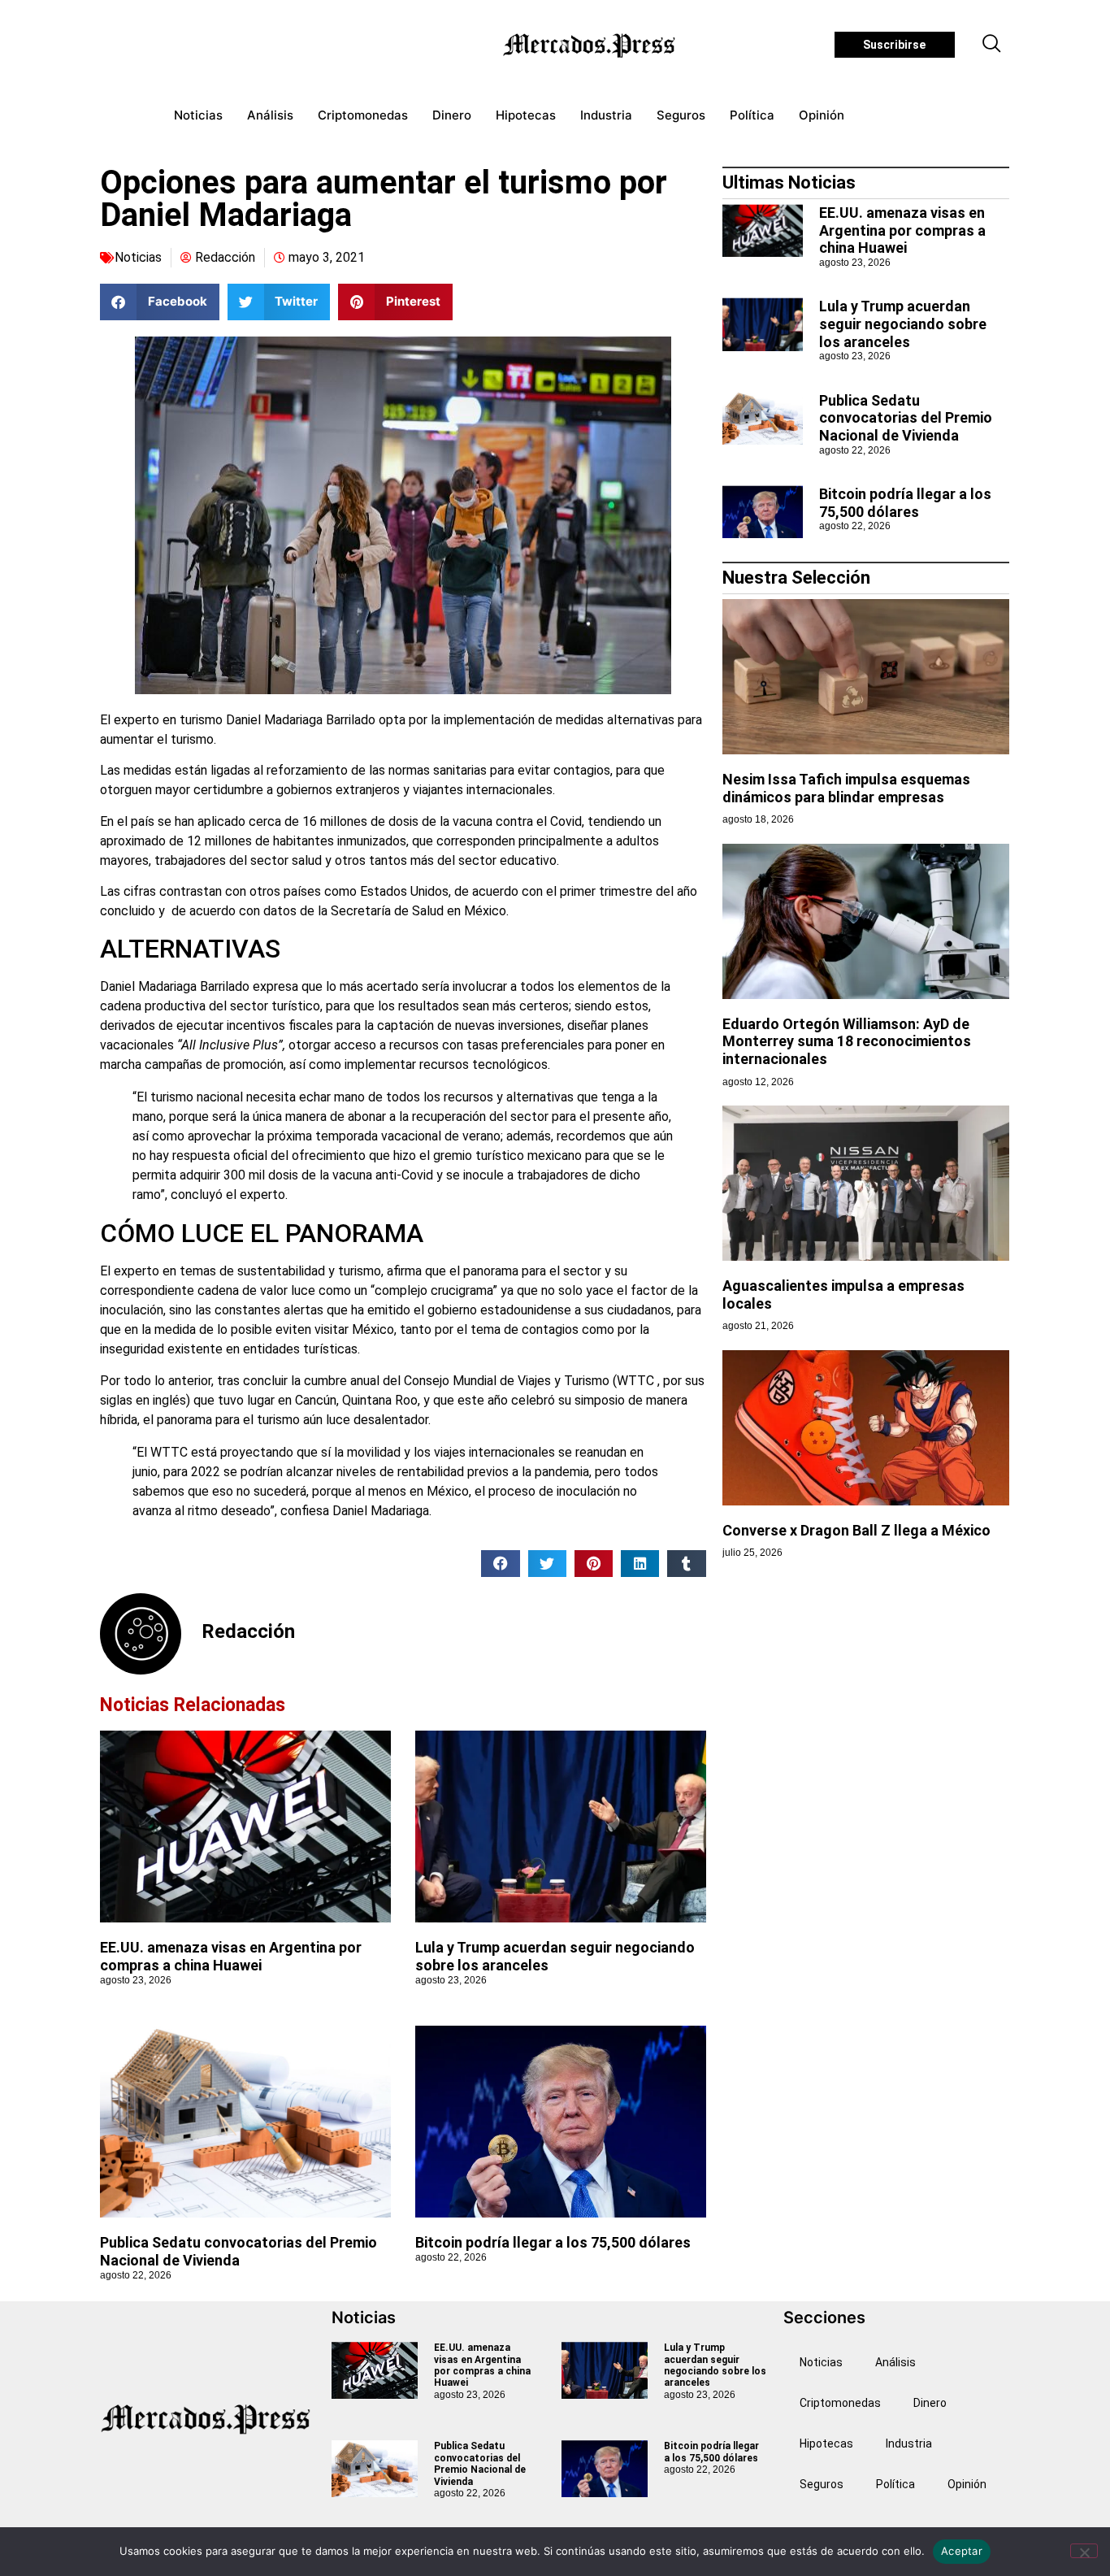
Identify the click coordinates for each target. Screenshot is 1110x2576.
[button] (992, 45)
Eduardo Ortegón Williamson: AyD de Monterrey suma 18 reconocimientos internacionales (847, 1041)
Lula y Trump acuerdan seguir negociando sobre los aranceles (903, 324)
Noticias (198, 115)
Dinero (452, 115)
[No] (1084, 2551)
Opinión (822, 115)
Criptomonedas (363, 115)
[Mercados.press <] (591, 45)
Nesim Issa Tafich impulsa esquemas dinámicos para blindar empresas (846, 788)
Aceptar (962, 2551)
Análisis (270, 115)
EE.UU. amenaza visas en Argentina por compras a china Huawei (231, 1956)
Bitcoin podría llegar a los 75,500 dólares (553, 2242)
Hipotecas (526, 115)
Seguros (681, 115)
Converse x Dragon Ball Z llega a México (856, 1530)
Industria (606, 115)
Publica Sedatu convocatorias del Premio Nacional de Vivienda (238, 2251)
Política (752, 115)
